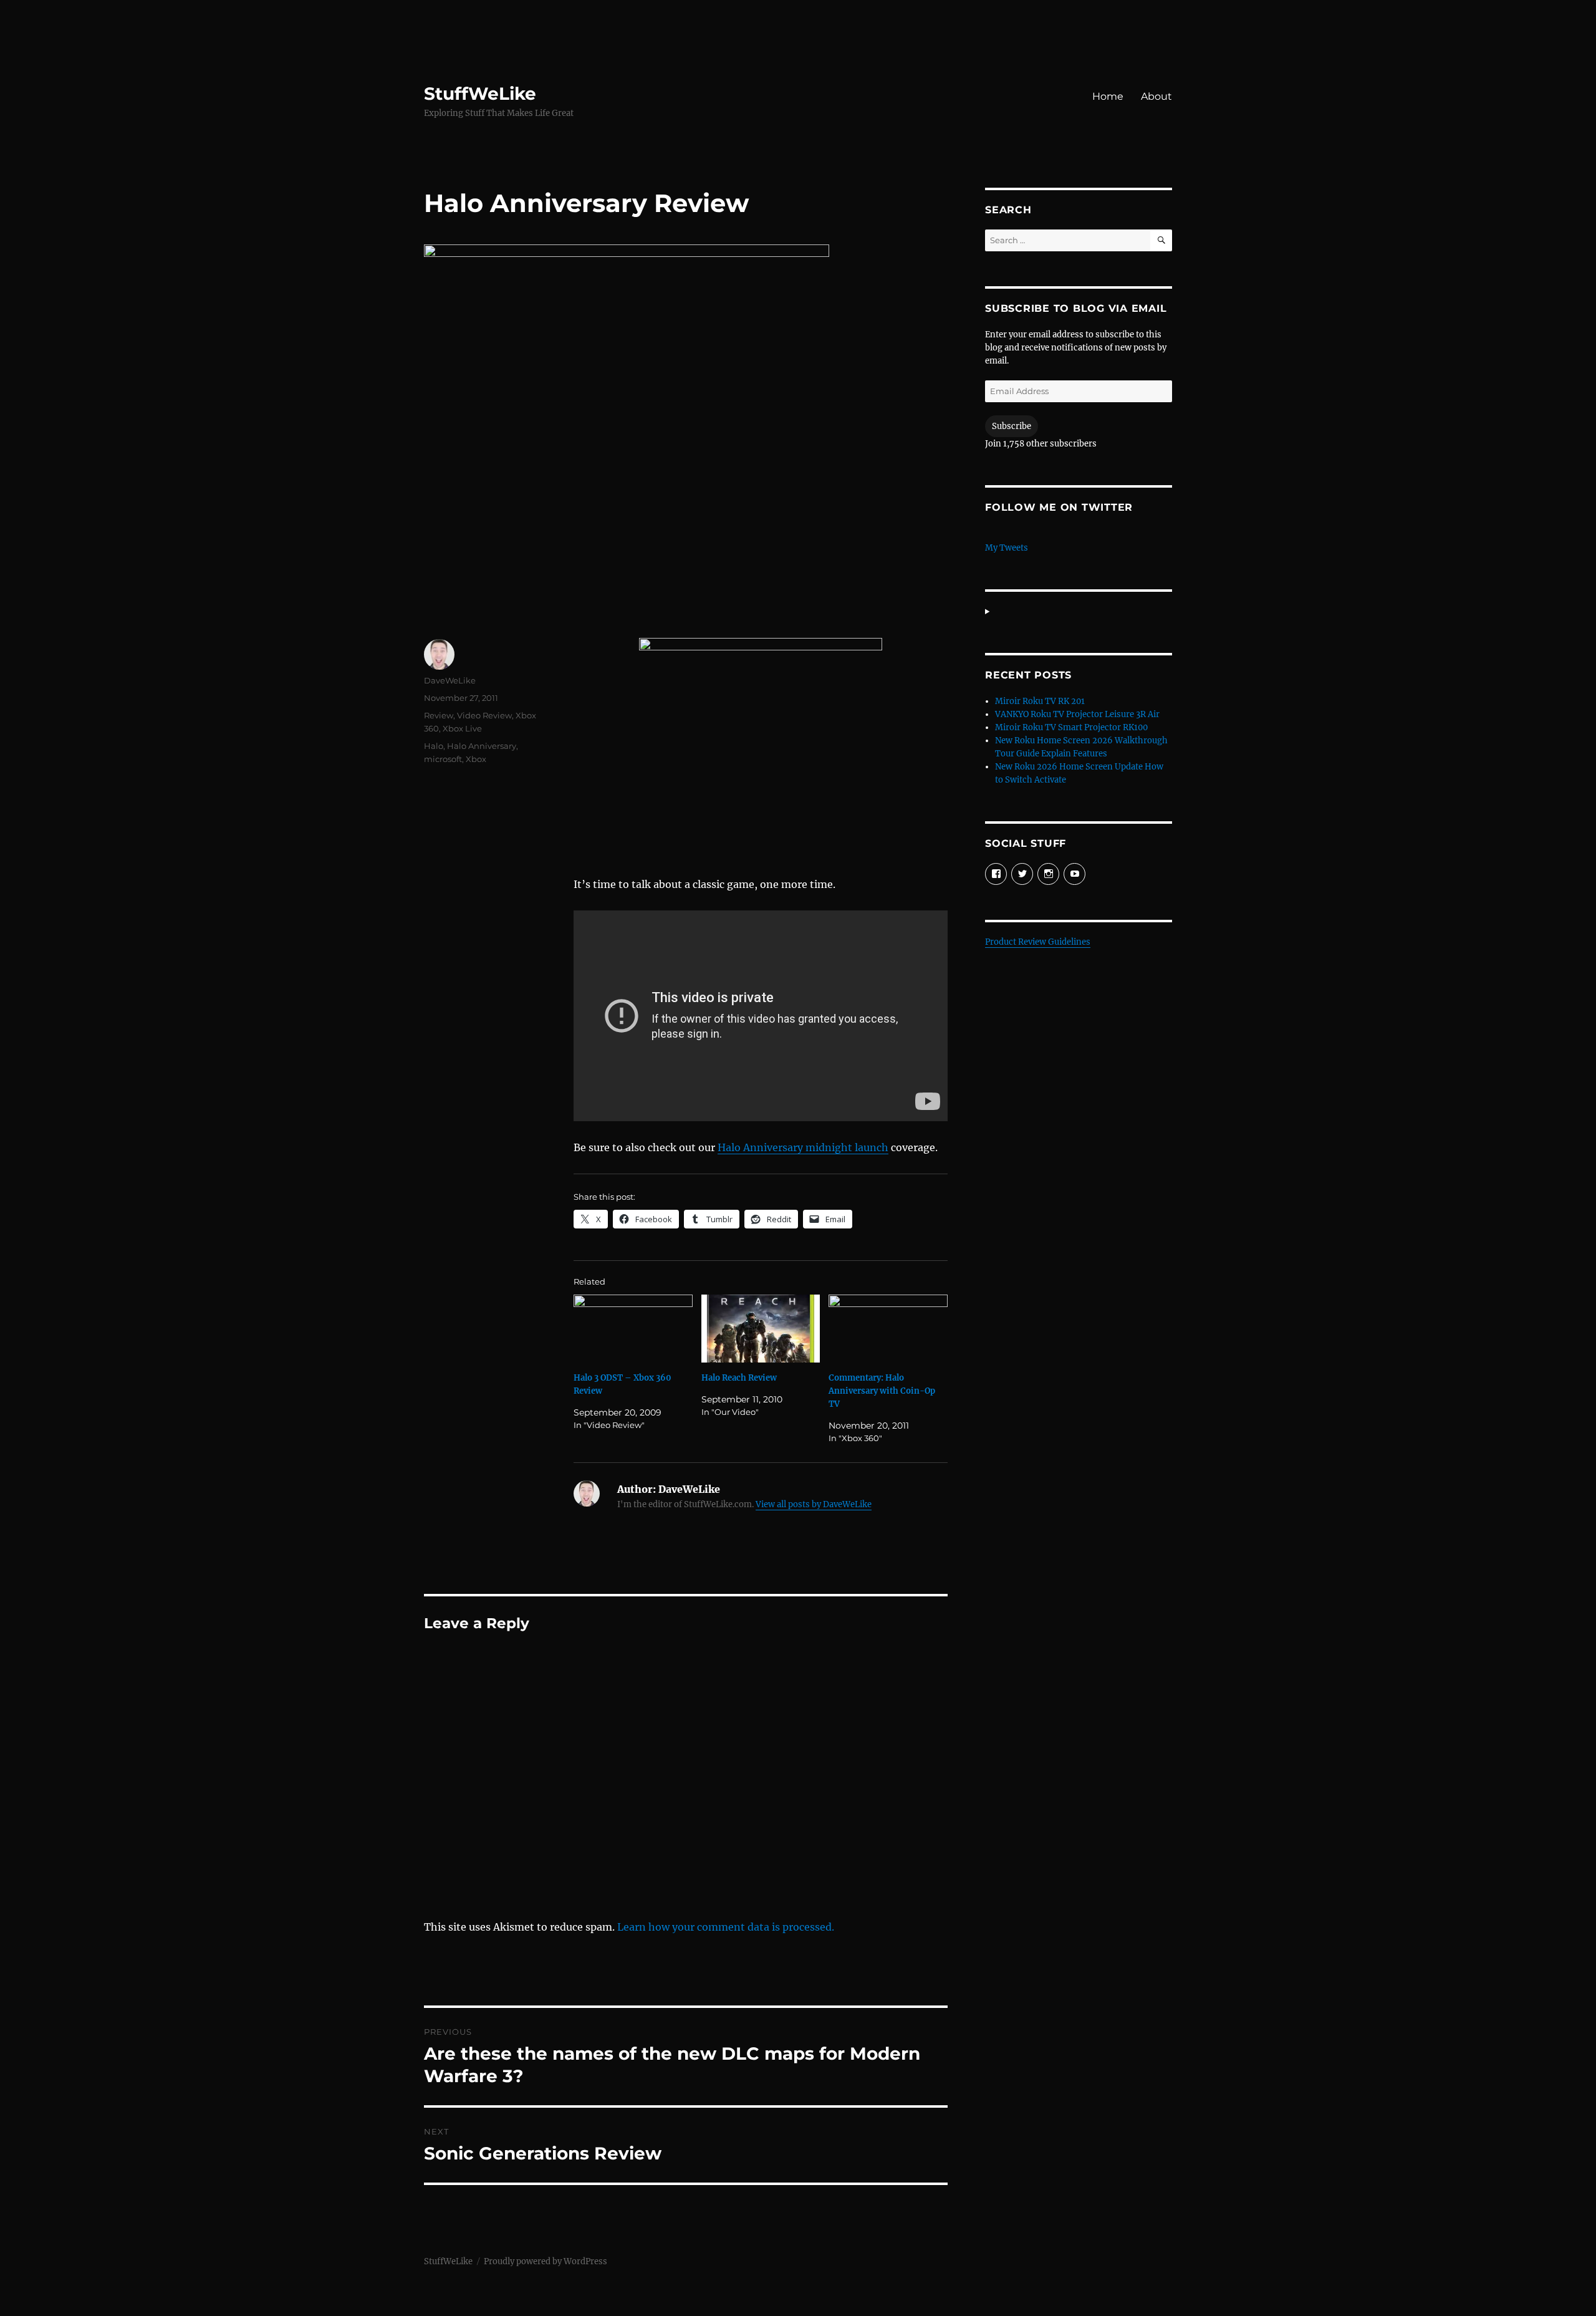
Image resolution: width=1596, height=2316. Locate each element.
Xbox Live (462, 728)
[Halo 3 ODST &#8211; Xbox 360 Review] (633, 1329)
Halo (434, 746)
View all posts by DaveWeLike (814, 1504)
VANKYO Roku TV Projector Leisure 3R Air (1077, 714)
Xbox (476, 759)
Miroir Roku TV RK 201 (1040, 701)
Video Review (484, 715)
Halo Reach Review (739, 1378)
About (1156, 96)
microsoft (443, 759)
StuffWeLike (480, 94)
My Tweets (1007, 548)
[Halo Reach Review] (761, 1329)
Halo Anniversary (482, 746)
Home (1108, 96)
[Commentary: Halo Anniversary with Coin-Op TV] (888, 1329)
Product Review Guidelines (1038, 942)
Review (439, 715)
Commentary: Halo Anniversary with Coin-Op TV (882, 1391)
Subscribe (1012, 426)
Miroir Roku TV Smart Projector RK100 (1071, 727)
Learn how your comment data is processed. (726, 1927)
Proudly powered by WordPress (546, 2261)
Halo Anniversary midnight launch (803, 1147)
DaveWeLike (450, 680)
